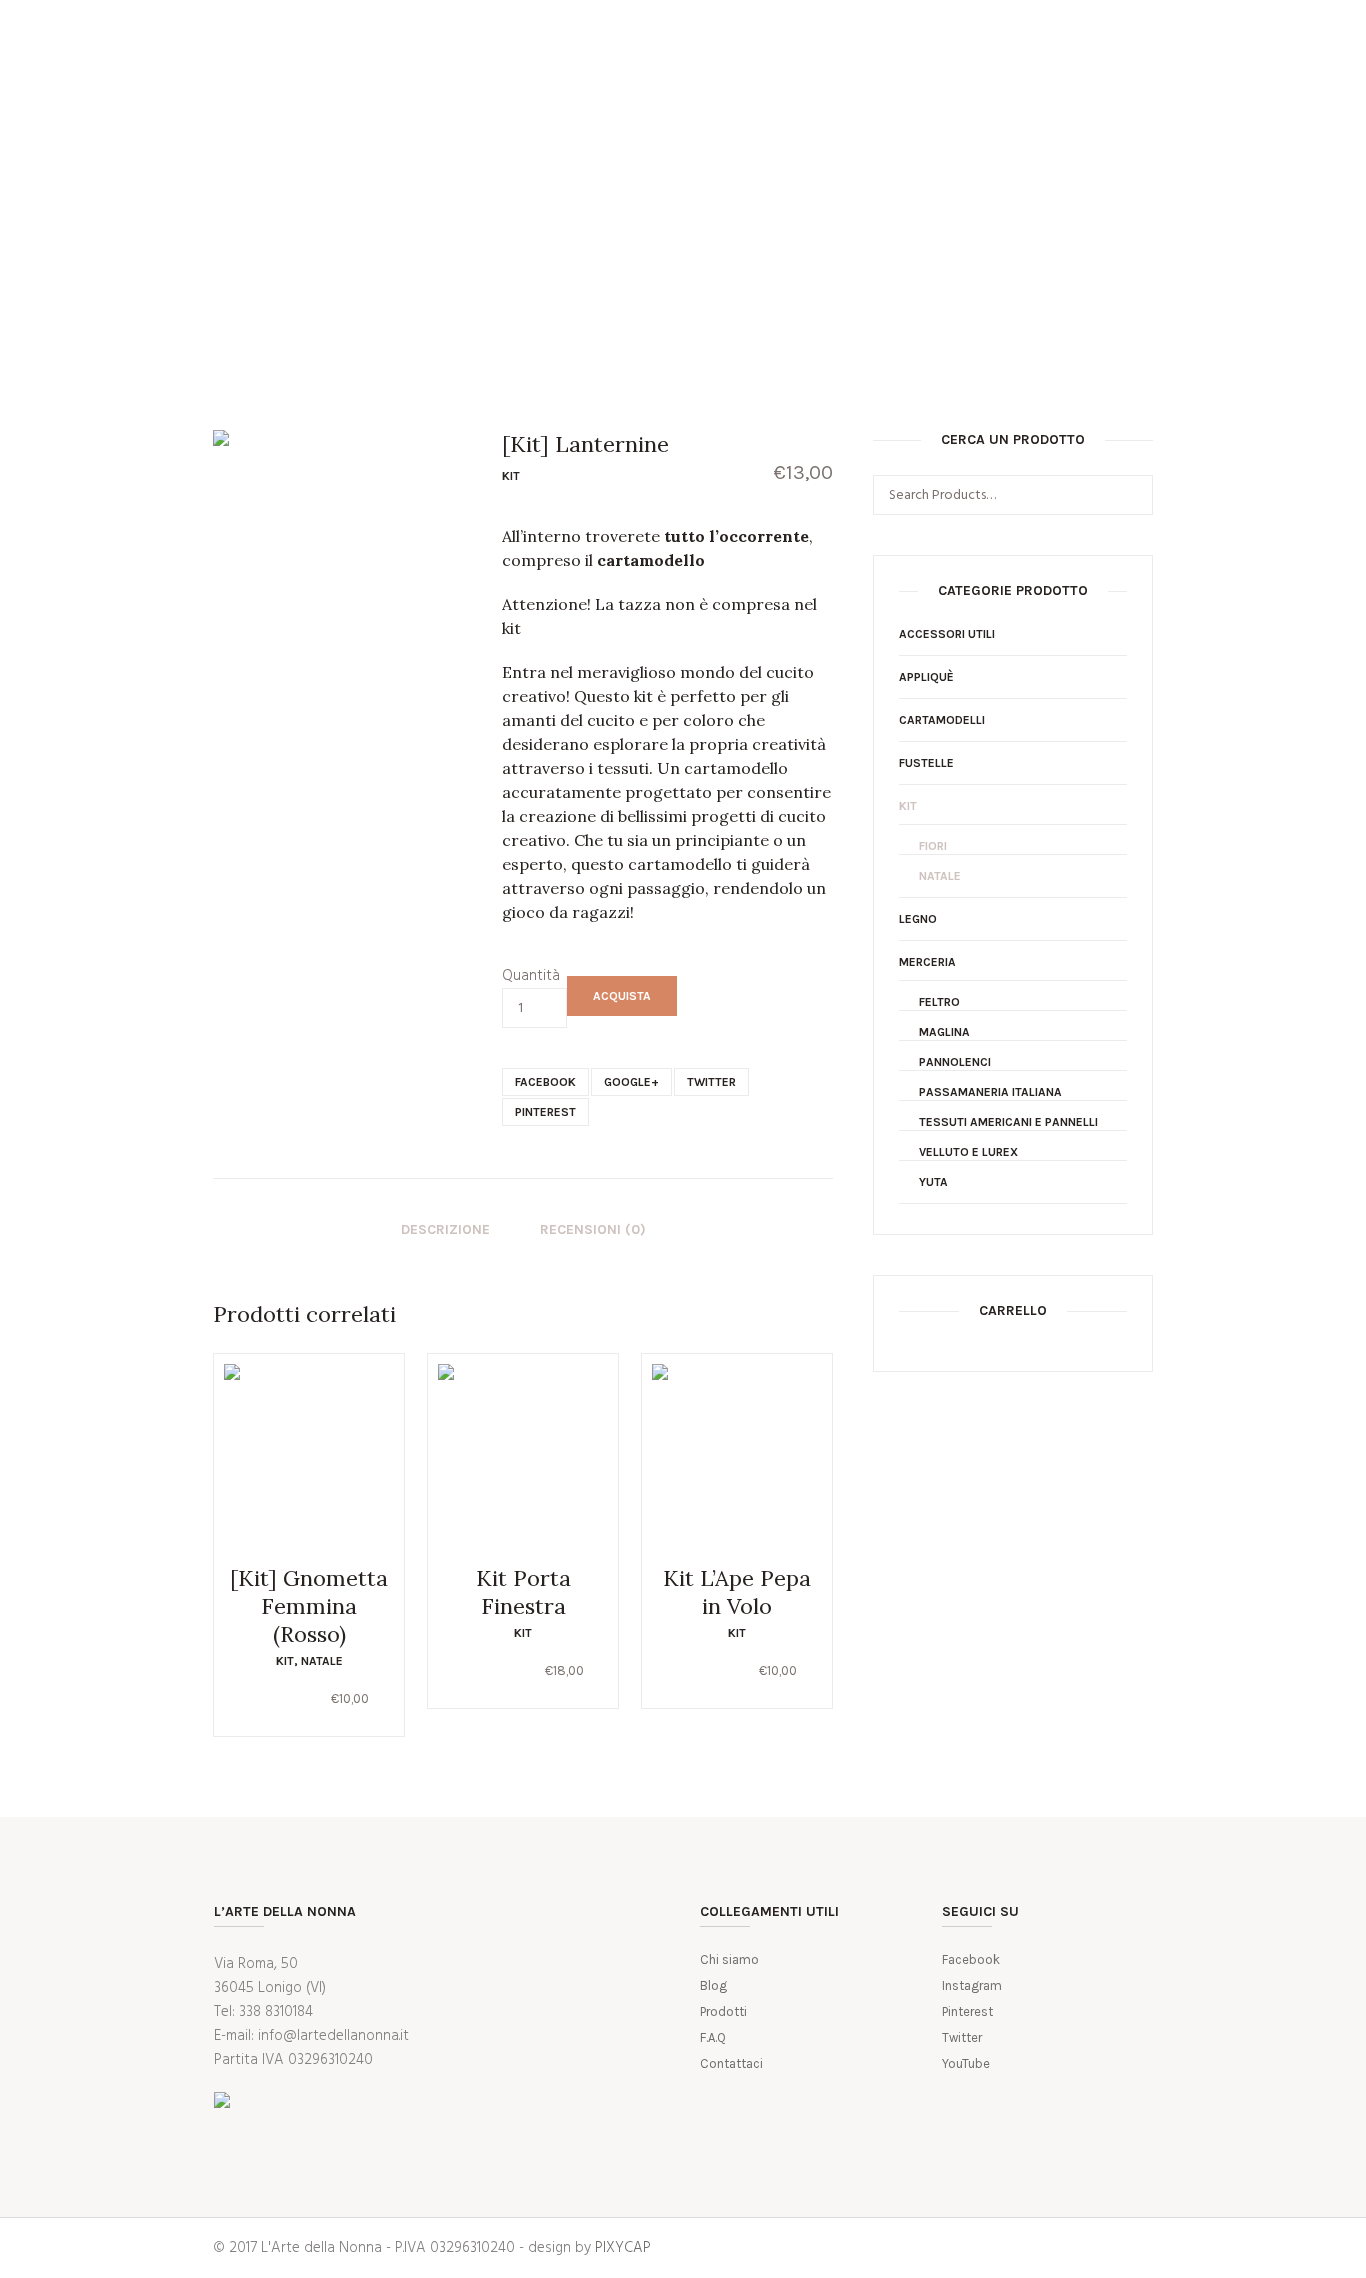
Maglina (944, 1032)
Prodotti (723, 2011)
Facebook (545, 1082)
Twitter (711, 1082)
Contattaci (731, 2063)
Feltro (939, 1002)
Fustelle (926, 763)
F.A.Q (713, 2037)
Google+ (631, 1082)
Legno (918, 919)
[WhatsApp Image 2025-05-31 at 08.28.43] (342, 559)
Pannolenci (955, 1062)
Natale (322, 1661)
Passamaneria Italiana (990, 1092)
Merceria (927, 962)
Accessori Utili (947, 634)
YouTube (966, 2063)
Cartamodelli (942, 720)
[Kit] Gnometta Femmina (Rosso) (309, 1606)
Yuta (933, 1182)
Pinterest (545, 1112)
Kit (511, 476)
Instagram (972, 1985)
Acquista (622, 996)
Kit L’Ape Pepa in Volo (737, 1592)
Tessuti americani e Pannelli (1008, 1122)
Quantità (531, 976)
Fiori (933, 846)
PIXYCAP (623, 2248)
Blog (713, 1985)
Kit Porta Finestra (523, 1592)
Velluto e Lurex (968, 1152)
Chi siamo (729, 1959)
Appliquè (926, 677)
